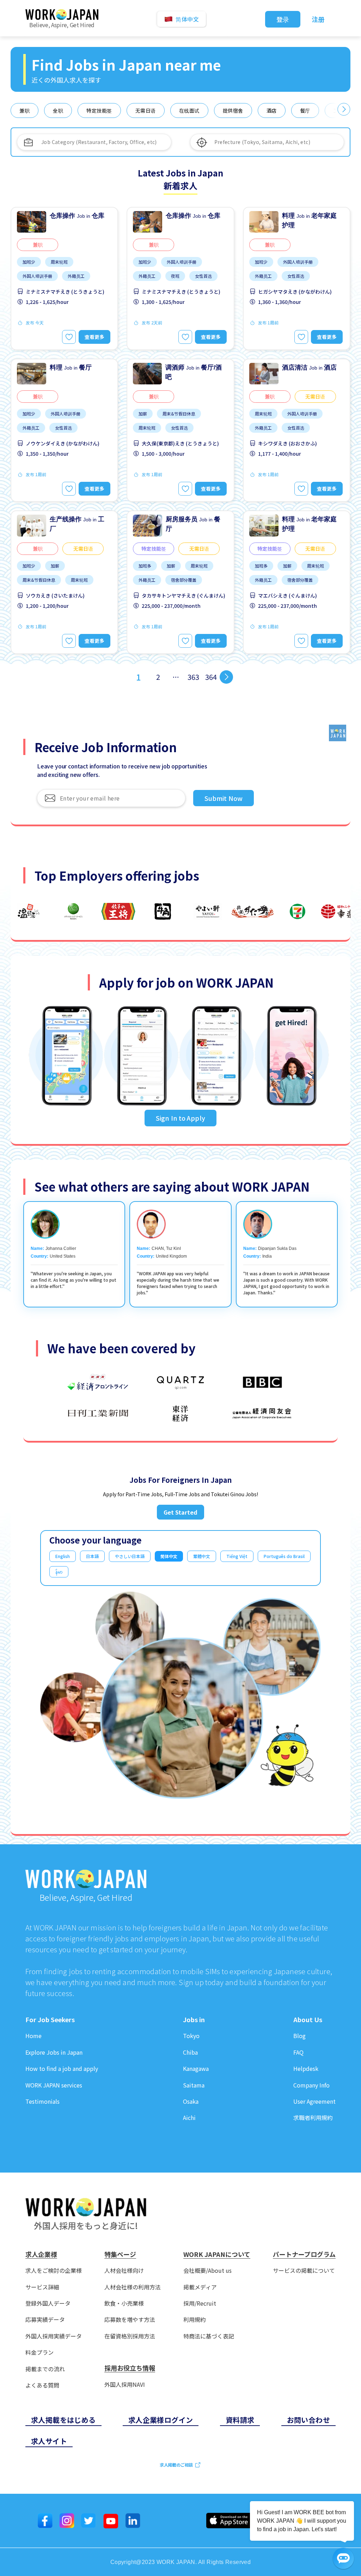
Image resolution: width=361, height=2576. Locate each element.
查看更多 (94, 337)
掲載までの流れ (45, 2369)
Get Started (180, 1512)
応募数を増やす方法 (130, 2320)
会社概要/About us (207, 2271)
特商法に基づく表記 (209, 2336)
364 (211, 677)
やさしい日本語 (130, 1556)
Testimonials (42, 2101)
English (63, 1556)
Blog (299, 2036)
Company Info (311, 2085)
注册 (318, 19)
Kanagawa (196, 2069)
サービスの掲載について (304, 2271)
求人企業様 (41, 2254)
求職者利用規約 (313, 2118)
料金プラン (39, 2352)
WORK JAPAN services (54, 2085)
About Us (308, 2020)
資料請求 (240, 2420)
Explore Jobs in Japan (54, 2052)
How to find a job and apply (62, 2069)
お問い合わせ (308, 2420)
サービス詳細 (42, 2287)
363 (193, 677)
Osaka (191, 2101)
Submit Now (224, 798)
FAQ (298, 2052)
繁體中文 (202, 1556)
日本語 (92, 1556)
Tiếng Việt (237, 1556)
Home (33, 2036)
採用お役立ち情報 (130, 2368)
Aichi (189, 2118)
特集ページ (120, 2254)
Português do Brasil (284, 1556)
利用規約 (195, 2320)
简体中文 (169, 1556)
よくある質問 (42, 2385)
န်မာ (59, 1572)
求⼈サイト (49, 2441)
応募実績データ (45, 2320)
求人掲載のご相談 (176, 2465)
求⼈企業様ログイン (161, 2420)
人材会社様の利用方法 (133, 2287)
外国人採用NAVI (125, 2385)
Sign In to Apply (180, 1118)
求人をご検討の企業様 (54, 2271)
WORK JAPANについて (217, 2254)
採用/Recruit (200, 2303)
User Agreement (314, 2101)
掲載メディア (200, 2287)
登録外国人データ (48, 2303)
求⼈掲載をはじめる (63, 2420)
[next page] (226, 677)
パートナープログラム (304, 2254)
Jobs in (194, 2020)
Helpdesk (306, 2069)
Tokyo (191, 2036)
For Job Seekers (50, 2020)
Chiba (190, 2052)
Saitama (194, 2085)
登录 (283, 19)
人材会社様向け (124, 2271)
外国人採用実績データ (54, 2336)
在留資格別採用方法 (130, 2336)
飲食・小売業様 (124, 2303)
